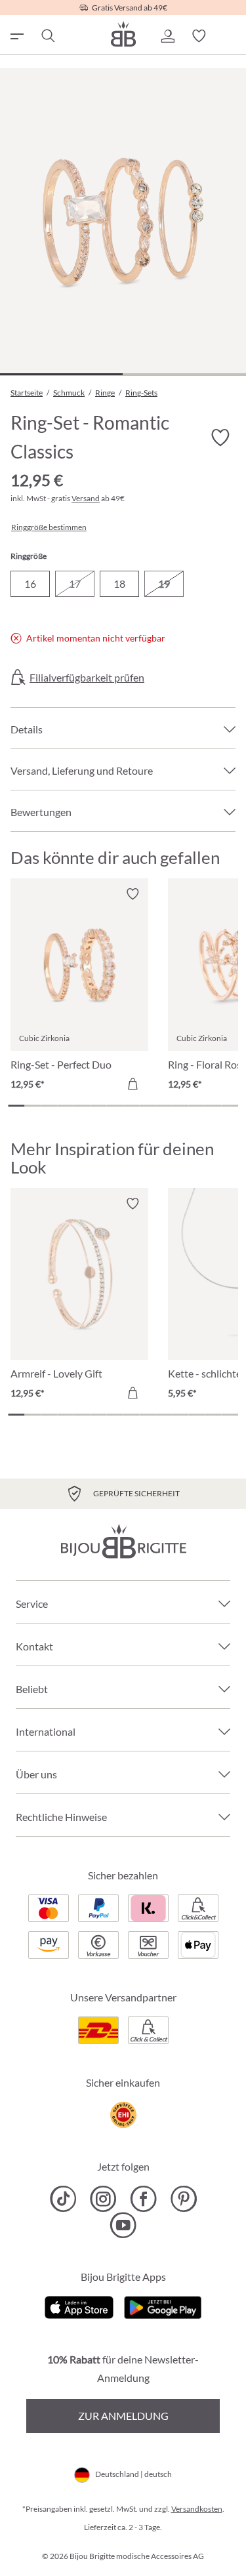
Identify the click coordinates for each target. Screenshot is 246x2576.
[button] (167, 36)
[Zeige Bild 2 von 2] (184, 374)
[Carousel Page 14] (230, 1106)
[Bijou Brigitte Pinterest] (183, 2199)
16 (30, 583)
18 (119, 583)
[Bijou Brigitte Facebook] (143, 2199)
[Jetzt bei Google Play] (163, 2306)
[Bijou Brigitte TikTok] (63, 2199)
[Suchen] (47, 36)
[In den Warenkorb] (133, 1084)
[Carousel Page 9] (148, 1106)
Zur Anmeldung (123, 2416)
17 (75, 583)
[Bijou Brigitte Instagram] (103, 2199)
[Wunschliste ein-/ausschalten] (220, 438)
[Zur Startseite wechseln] (123, 34)
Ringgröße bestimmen (49, 527)
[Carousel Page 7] (114, 1106)
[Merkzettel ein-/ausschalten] (133, 894)
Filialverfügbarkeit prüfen (87, 678)
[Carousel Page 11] (181, 1106)
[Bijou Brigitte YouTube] (123, 2225)
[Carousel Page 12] (197, 1106)
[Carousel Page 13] (214, 1106)
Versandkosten (197, 2509)
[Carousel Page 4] (65, 1106)
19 (164, 583)
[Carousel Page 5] (82, 1106)
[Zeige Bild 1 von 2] (61, 374)
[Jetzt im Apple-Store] (79, 2306)
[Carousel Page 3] (49, 1106)
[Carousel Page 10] (164, 1106)
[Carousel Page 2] (32, 1106)
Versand (86, 498)
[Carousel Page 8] (131, 1106)
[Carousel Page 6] (98, 1106)
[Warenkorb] (230, 36)
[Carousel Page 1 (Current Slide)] (16, 1106)
